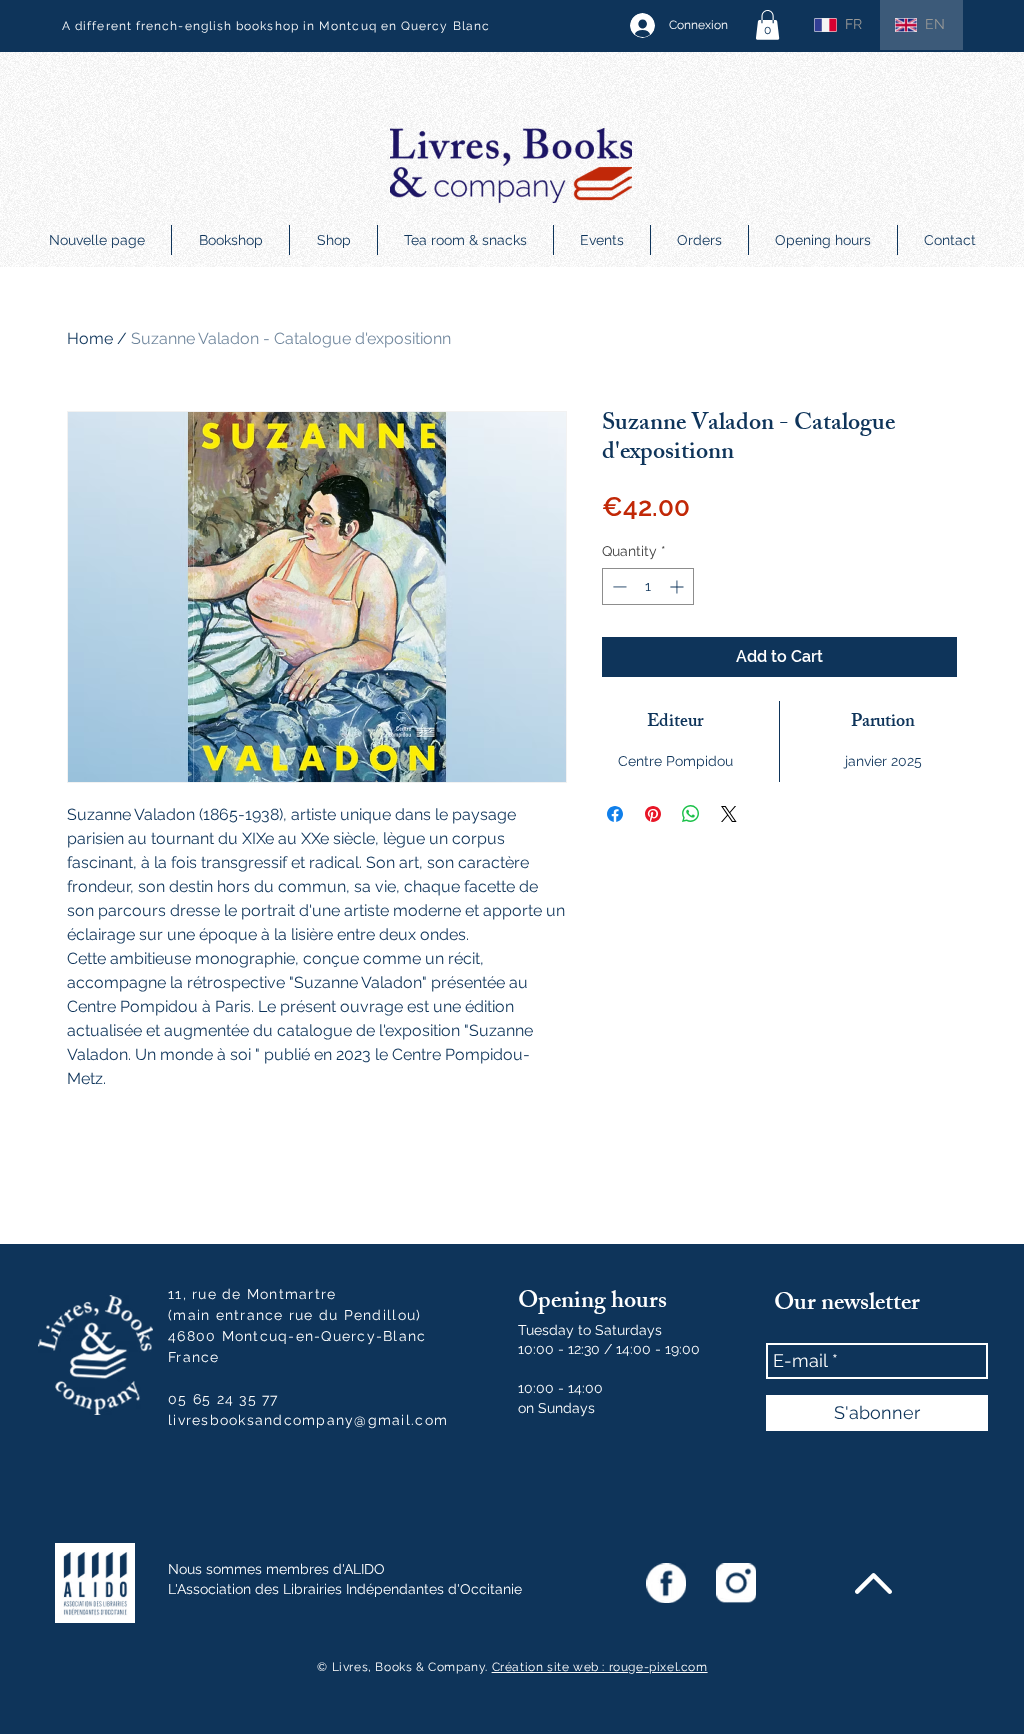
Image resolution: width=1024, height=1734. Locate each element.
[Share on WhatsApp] (691, 814)
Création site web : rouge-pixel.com (600, 1667)
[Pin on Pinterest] (653, 814)
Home (90, 338)
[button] (767, 25)
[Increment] (678, 586)
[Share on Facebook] (615, 814)
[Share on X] (729, 814)
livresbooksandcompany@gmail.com (308, 1420)
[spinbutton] (648, 586)
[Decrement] (617, 586)
